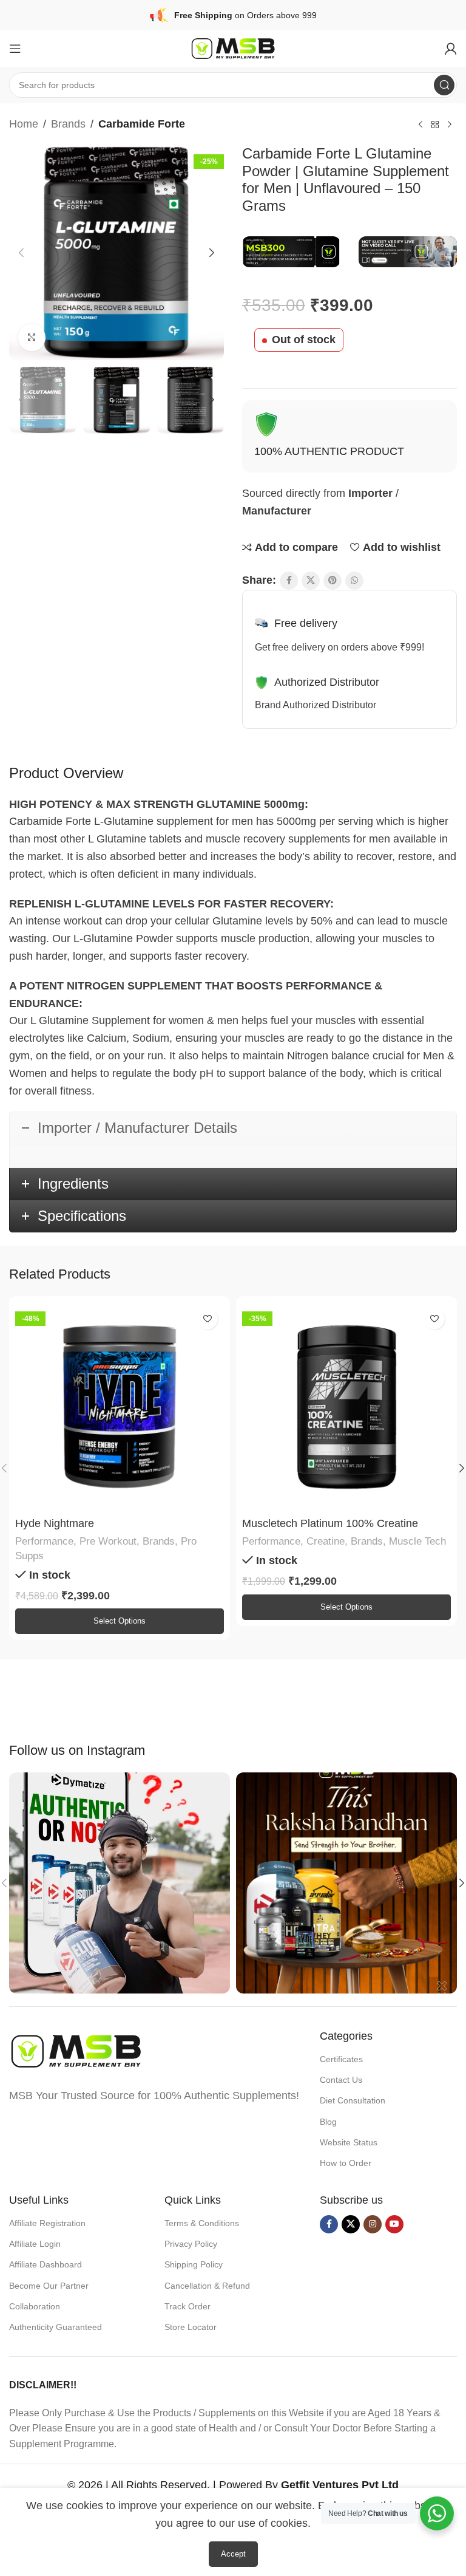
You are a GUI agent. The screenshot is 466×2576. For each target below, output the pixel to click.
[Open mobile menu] (15, 49)
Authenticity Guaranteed (56, 2327)
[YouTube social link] (394, 2224)
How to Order (346, 2163)
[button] (21, 253)
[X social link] (311, 581)
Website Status (349, 2142)
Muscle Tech (417, 1541)
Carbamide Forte (142, 124)
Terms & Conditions (202, 2223)
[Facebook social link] (289, 581)
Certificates (341, 2059)
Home (24, 124)
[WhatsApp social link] (354, 581)
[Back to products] (435, 125)
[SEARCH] (444, 85)
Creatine (326, 1541)
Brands (68, 124)
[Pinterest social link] (333, 581)
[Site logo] (233, 48)
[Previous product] (420, 125)
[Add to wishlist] (207, 1319)
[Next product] (450, 125)
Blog (328, 2122)
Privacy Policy (191, 2244)
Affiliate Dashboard (46, 2264)
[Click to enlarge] (32, 337)
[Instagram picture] (120, 1883)
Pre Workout (108, 1541)
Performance (44, 1541)
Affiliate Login (35, 2244)
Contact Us (341, 2080)
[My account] (451, 49)
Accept (233, 2554)
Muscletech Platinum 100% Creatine (330, 1523)
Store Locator (191, 2327)
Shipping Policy (194, 2264)
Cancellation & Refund (207, 2286)
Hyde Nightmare (55, 1523)
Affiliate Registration (47, 2223)
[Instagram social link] (373, 2224)
